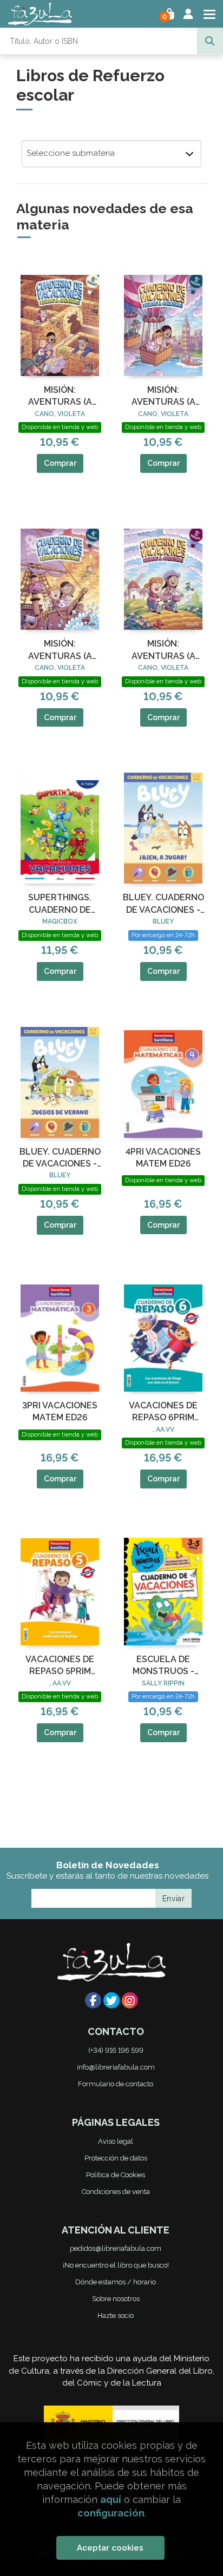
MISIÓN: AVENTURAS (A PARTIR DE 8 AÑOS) (163, 650)
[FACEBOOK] (93, 2000)
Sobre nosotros (116, 2299)
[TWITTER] (111, 2000)
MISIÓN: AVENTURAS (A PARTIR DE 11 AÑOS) (60, 397)
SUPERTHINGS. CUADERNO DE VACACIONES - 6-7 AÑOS (60, 904)
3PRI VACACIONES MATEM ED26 (60, 1411)
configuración (111, 2513)
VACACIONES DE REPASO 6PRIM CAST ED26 (163, 1412)
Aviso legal (116, 2141)
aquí (111, 2499)
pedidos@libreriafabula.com (116, 2248)
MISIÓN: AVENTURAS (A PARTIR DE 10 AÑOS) (163, 397)
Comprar (60, 463)
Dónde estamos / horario (116, 2282)
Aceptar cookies (110, 2548)
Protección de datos (116, 2158)
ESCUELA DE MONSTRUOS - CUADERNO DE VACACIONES (163, 1666)
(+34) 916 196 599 (116, 2050)
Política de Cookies (116, 2175)
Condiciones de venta (116, 2192)
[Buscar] (210, 41)
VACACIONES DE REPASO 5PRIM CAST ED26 (60, 1666)
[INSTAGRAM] (130, 2000)
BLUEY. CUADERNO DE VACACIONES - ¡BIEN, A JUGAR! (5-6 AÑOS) (163, 904)
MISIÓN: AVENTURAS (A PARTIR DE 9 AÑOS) (60, 650)
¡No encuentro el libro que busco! (116, 2265)
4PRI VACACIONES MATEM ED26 (163, 1158)
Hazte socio (116, 2315)
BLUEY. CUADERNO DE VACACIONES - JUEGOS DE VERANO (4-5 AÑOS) (60, 1158)
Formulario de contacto (116, 2084)
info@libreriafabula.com (116, 2067)
